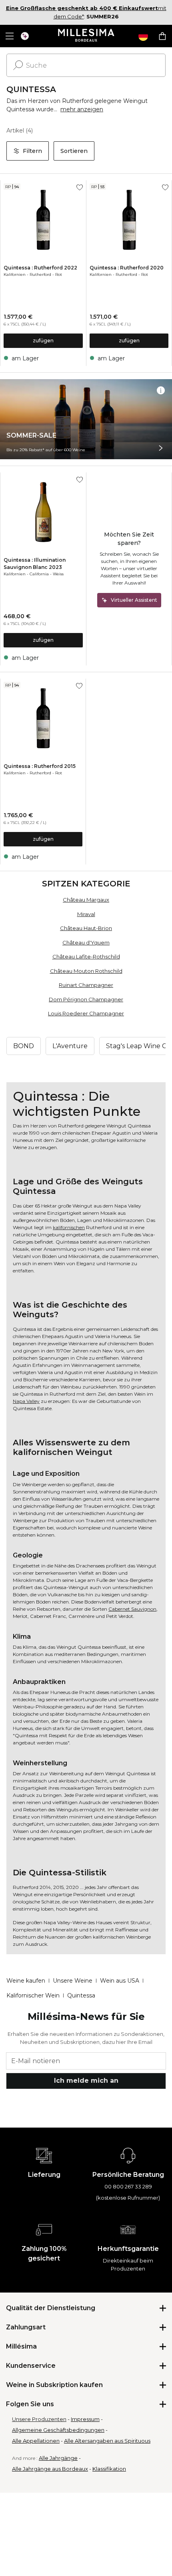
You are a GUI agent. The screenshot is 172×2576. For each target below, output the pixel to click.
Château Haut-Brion (86, 928)
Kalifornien (15, 274)
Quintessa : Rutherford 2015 (40, 766)
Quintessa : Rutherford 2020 (127, 268)
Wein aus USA (120, 1981)
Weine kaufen (26, 1981)
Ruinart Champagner (86, 985)
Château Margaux (86, 900)
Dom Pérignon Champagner (86, 999)
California (39, 574)
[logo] (86, 36)
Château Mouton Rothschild (86, 971)
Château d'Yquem (86, 942)
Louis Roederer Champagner (86, 1013)
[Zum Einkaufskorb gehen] (162, 36)
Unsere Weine (73, 1981)
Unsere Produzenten (39, 2419)
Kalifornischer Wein (33, 1995)
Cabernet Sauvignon (132, 1609)
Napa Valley (26, 1401)
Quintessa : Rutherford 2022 (40, 268)
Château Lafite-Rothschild (86, 956)
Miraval (86, 914)
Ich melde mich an (86, 2081)
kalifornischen (69, 1227)
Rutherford (40, 274)
